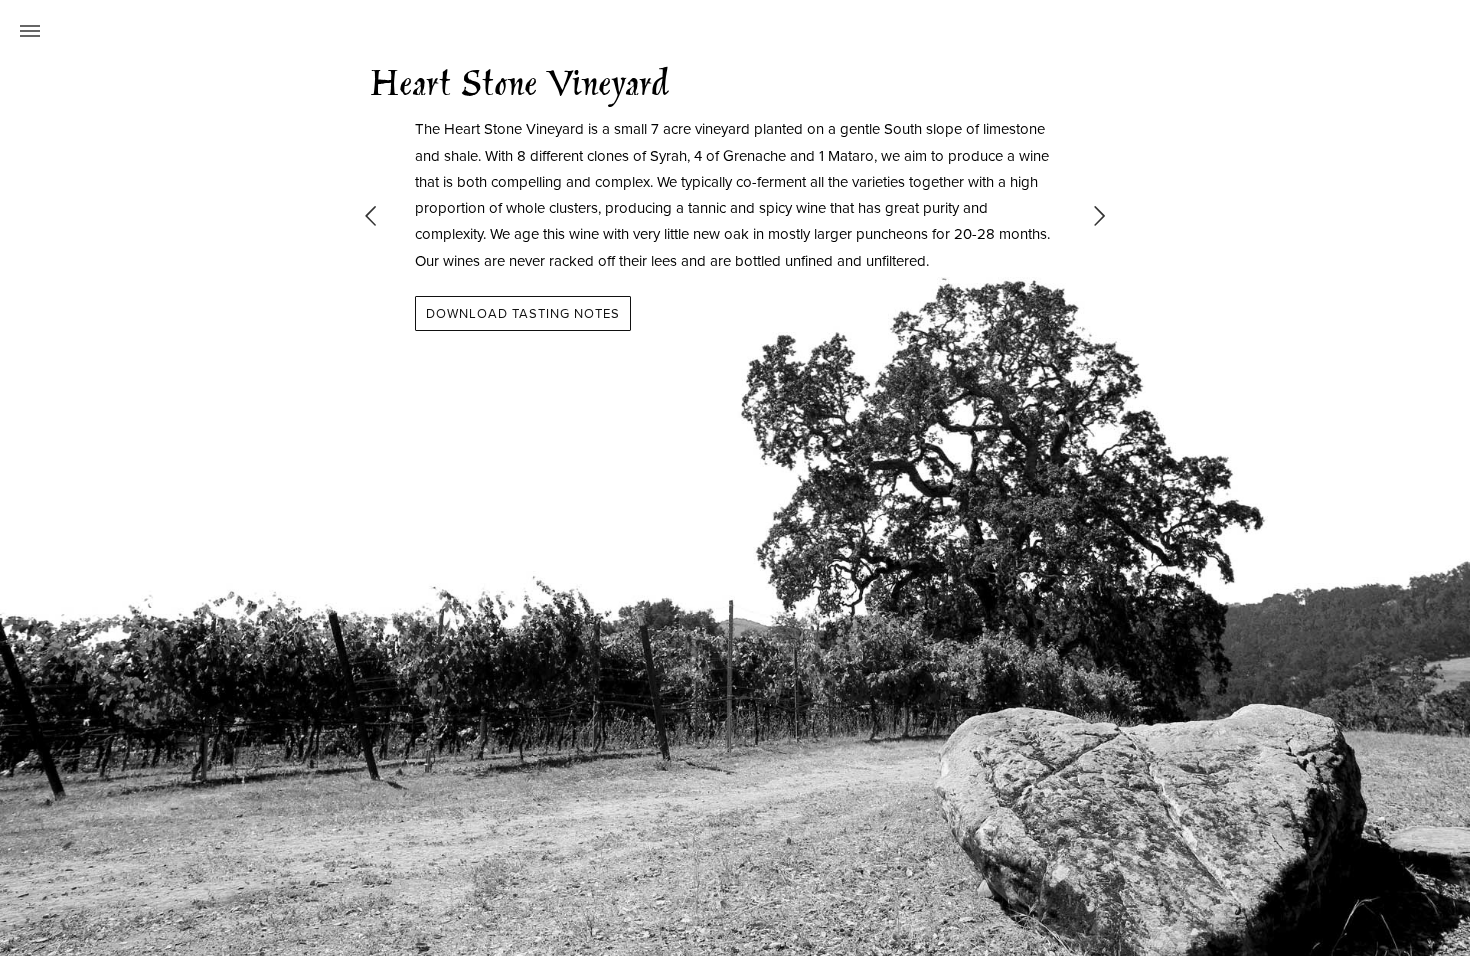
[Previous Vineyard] (371, 217)
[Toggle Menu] (30, 30)
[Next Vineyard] (1100, 217)
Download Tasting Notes (523, 313)
